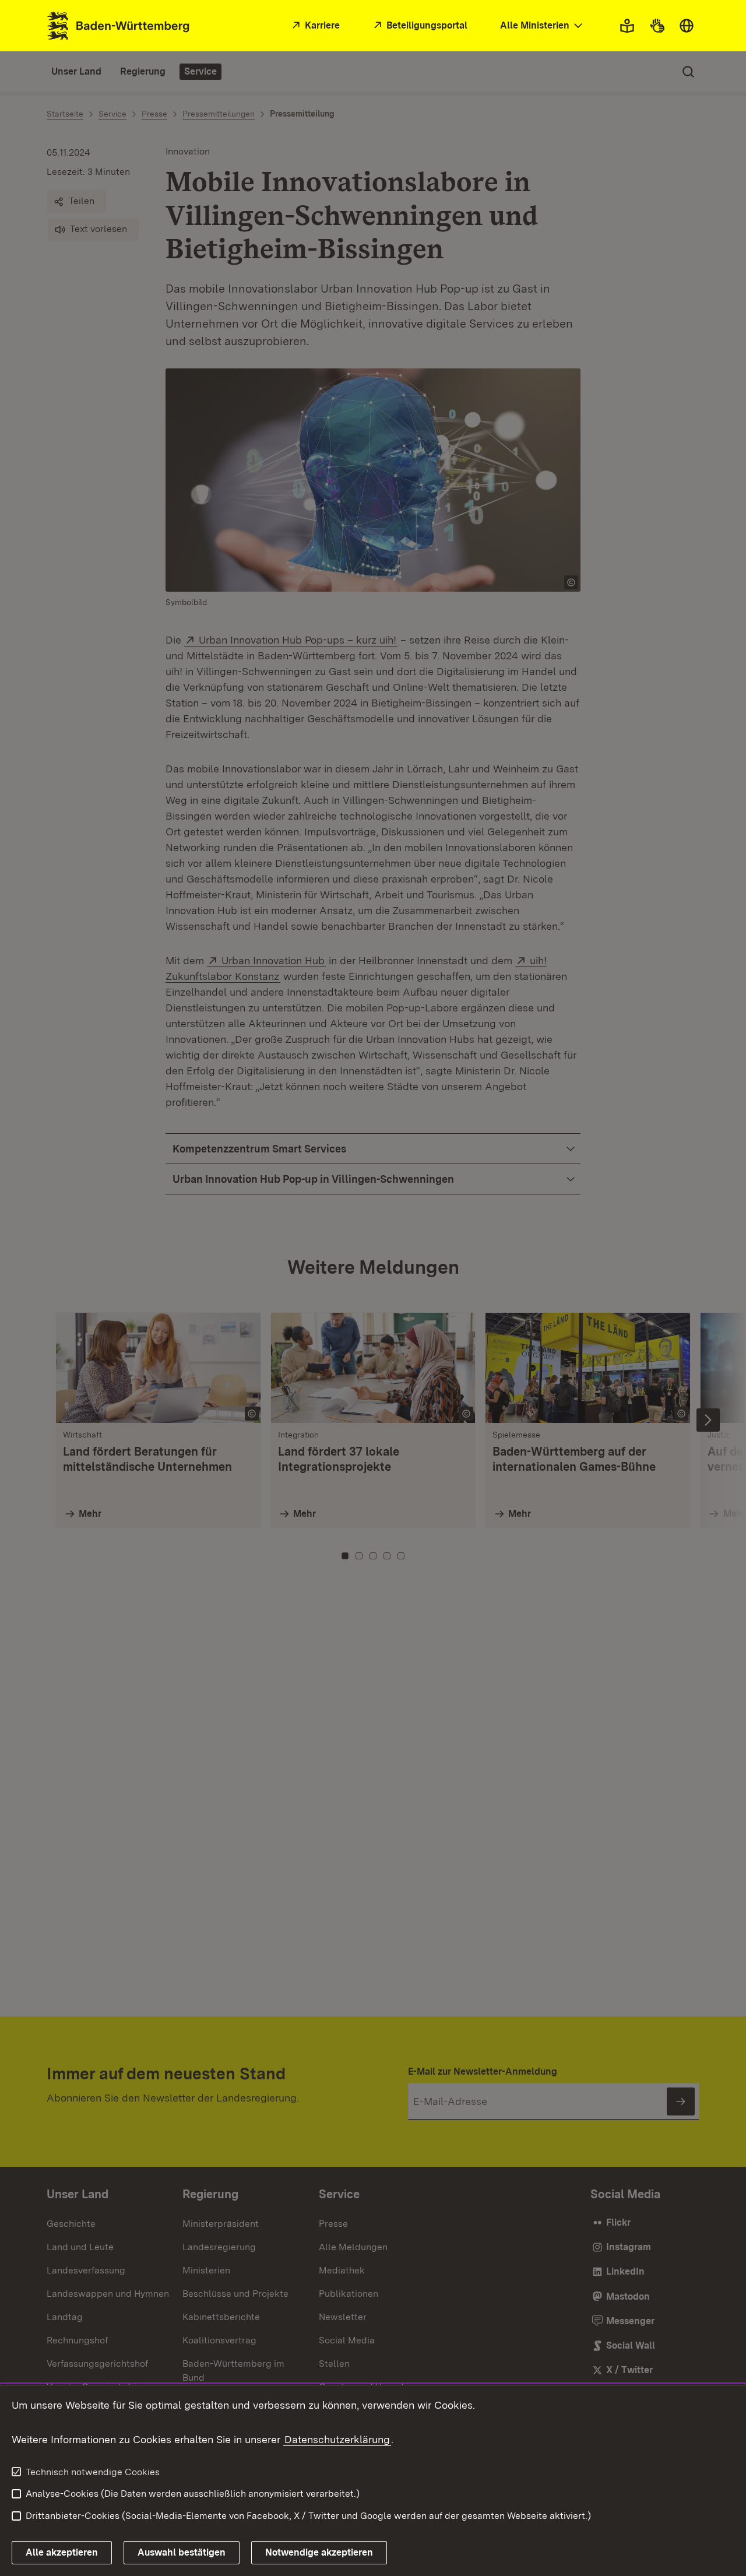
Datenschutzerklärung (337, 2439)
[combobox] (543, 26)
